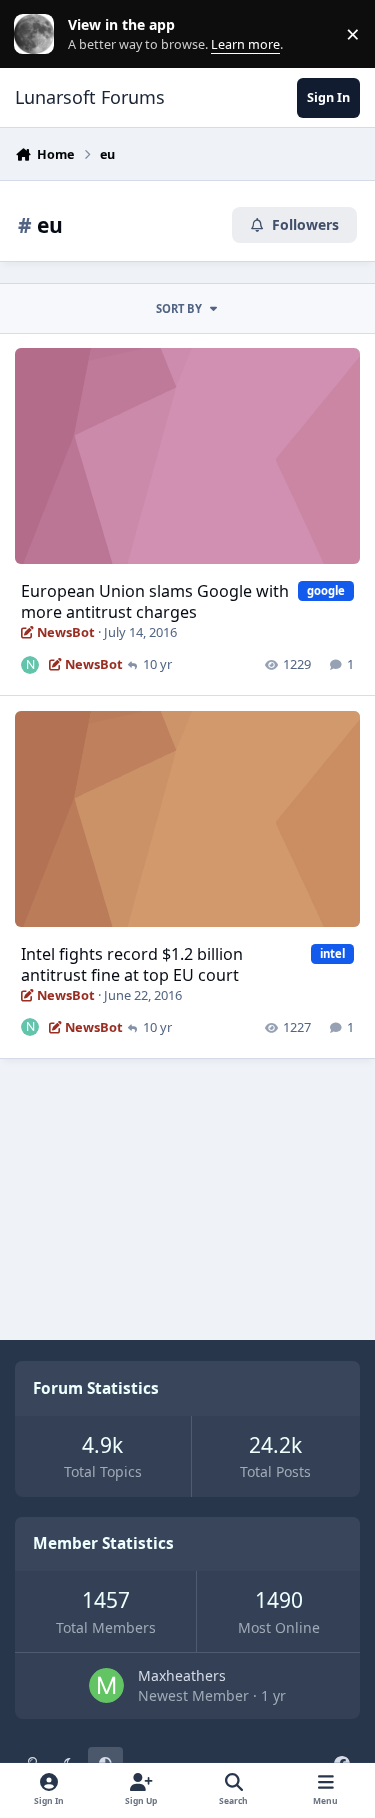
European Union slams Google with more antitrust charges (155, 601)
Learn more (38, 34)
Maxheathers (182, 1675)
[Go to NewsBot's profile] (30, 665)
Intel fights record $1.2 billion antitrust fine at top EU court (132, 964)
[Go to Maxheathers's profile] (106, 1685)
